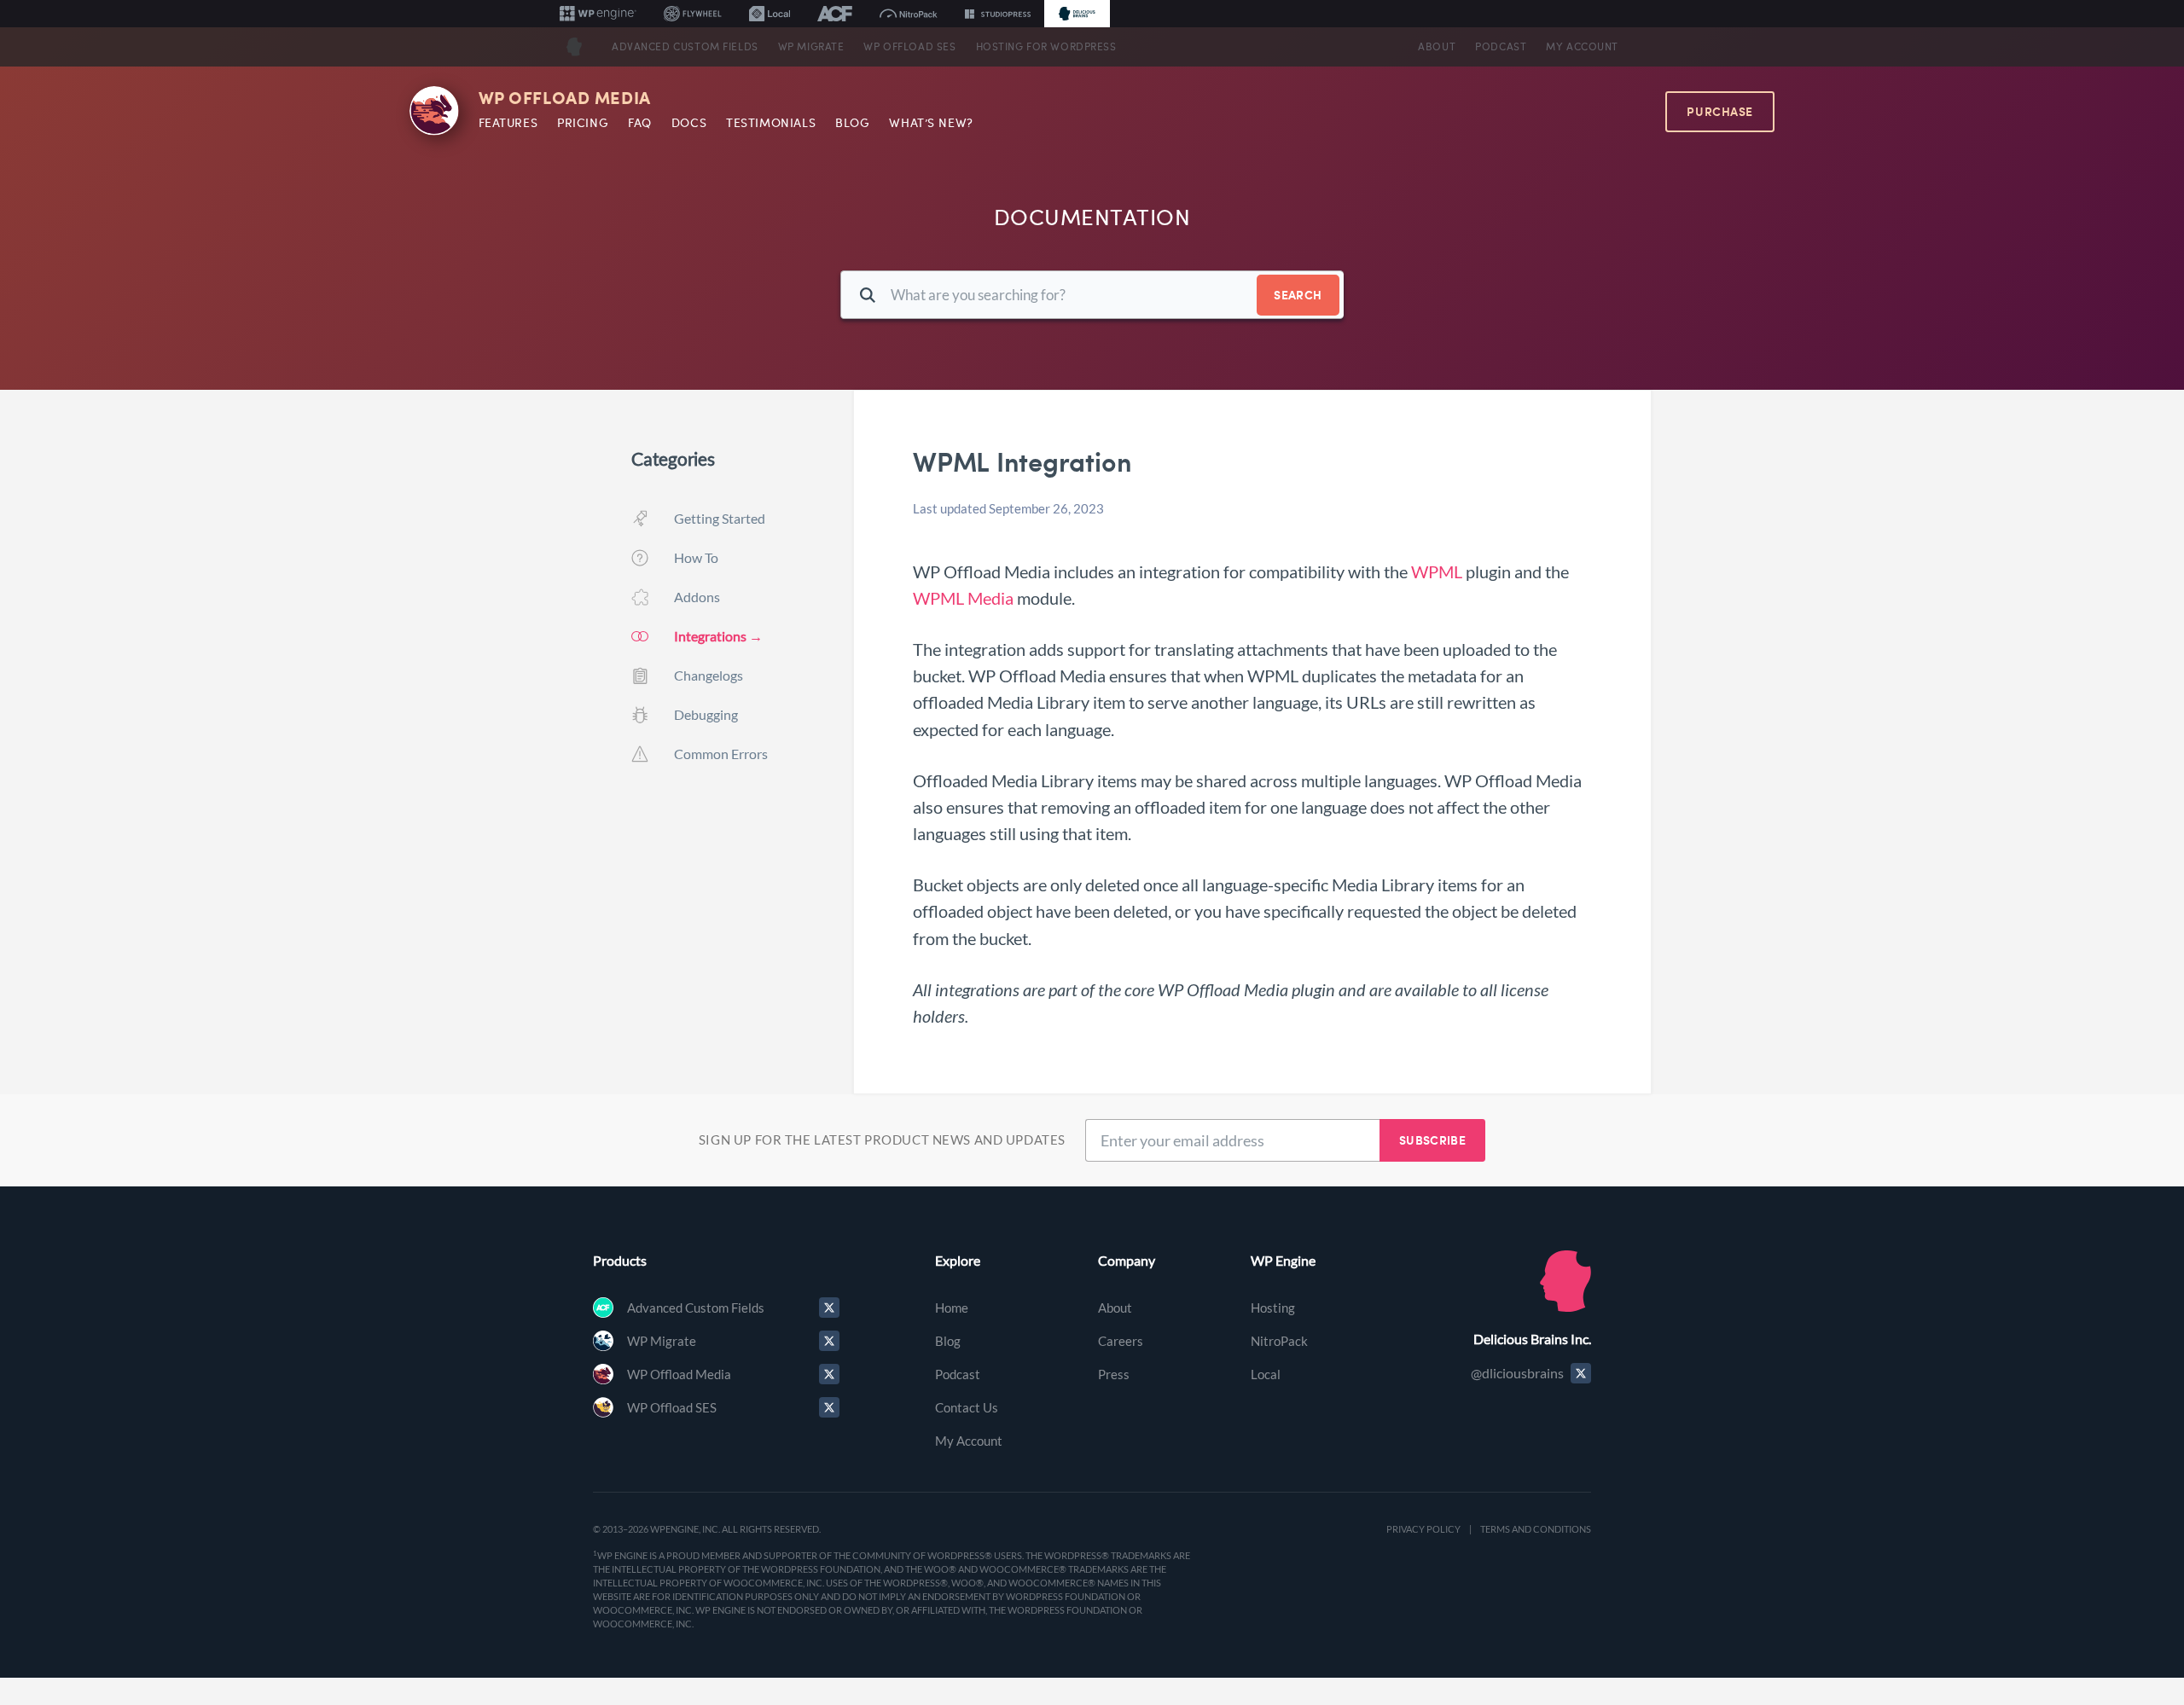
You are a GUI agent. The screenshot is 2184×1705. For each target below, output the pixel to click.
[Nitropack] (909, 14)
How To (696, 557)
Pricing (583, 123)
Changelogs (709, 675)
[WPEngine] (598, 14)
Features (508, 123)
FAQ (640, 123)
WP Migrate (811, 46)
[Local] (770, 14)
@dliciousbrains (1517, 1373)
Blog (852, 123)
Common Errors (721, 754)
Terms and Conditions (1536, 1529)
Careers (1121, 1341)
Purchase (1720, 111)
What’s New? (931, 123)
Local (1266, 1374)
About (1437, 46)
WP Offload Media (565, 98)
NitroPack (1279, 1341)
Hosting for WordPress (1046, 46)
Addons (697, 597)
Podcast (1501, 46)
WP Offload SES (909, 46)
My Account (1582, 46)
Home (952, 1308)
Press (1114, 1374)
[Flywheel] (693, 14)
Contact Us (967, 1407)
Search (1298, 295)
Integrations (710, 636)
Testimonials (771, 123)
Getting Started (720, 518)
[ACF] (835, 14)
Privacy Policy (1423, 1529)
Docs (689, 123)
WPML (1437, 572)
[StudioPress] (998, 14)
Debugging (706, 714)
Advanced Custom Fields (685, 46)
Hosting (1273, 1308)
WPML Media (963, 598)
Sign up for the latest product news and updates (882, 1140)
